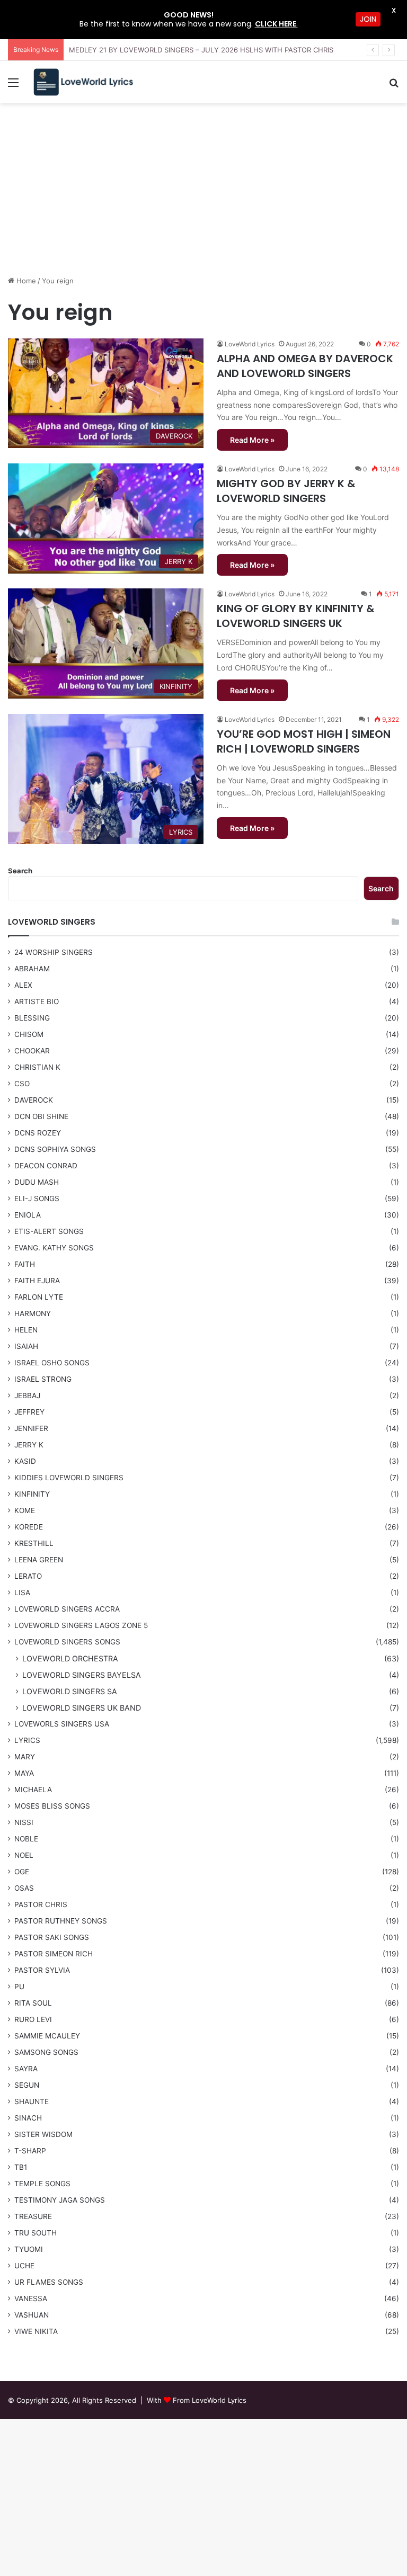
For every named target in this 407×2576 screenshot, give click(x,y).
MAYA (24, 1773)
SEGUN (27, 2085)
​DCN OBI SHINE (41, 1116)
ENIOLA (28, 1215)
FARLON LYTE (39, 1297)
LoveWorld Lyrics (250, 344)
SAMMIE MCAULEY (47, 2036)
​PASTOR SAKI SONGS (52, 1937)
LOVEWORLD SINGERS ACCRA (67, 1609)
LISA (22, 1593)
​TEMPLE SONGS (42, 2184)
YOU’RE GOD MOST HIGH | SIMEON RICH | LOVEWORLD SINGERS (304, 741)
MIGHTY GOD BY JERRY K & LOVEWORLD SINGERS (286, 491)
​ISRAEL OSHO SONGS (52, 1363)
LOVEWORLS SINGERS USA (62, 1724)
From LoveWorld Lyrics (210, 2400)
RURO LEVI (33, 2019)
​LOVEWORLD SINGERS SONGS (67, 1642)
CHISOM (29, 1034)
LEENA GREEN (39, 1560)
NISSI (24, 1822)
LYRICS (27, 1740)
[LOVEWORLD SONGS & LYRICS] (83, 82)
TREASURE (33, 2216)
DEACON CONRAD (46, 1166)
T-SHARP (30, 2151)
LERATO (28, 1576)
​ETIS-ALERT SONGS (49, 1231)
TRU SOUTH (36, 2233)
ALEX (23, 985)
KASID (25, 1461)
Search (20, 871)
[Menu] (13, 86)
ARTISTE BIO (37, 1001)
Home (25, 281)
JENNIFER (31, 1428)
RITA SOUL (33, 2003)
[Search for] (394, 86)
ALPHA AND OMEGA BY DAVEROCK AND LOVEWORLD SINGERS (305, 366)
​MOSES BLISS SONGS (52, 1806)
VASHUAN (32, 2315)
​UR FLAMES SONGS (49, 2282)
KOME (25, 1510)
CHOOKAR (32, 1051)
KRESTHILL (34, 1543)
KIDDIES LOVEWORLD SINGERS (69, 1478)
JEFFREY (29, 1412)
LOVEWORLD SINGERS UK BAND (82, 1708)
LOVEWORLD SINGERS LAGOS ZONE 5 (81, 1625)
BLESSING (32, 1018)
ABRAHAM (32, 969)
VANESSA (31, 2298)
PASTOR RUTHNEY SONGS (61, 1921)
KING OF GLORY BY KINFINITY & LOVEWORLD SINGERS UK (296, 616)
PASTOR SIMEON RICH (54, 1954)
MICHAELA (33, 1790)
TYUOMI (29, 2249)
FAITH (25, 1264)
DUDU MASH (37, 1182)
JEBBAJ (27, 1396)
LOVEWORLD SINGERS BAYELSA (82, 1675)
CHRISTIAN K (37, 1067)
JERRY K (29, 1445)
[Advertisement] (203, 193)
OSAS (24, 1888)
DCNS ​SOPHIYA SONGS (55, 1149)
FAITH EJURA (37, 1281)
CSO (22, 1084)
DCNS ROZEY (38, 1133)
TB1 (21, 2167)
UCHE (24, 2266)
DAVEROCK (34, 1100)
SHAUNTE (32, 2101)
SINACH (28, 2118)
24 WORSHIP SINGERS (54, 952)
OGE (22, 1872)
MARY (25, 1757)
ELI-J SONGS (37, 1198)
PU (19, 1987)
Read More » (252, 440)
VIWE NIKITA (36, 2331)
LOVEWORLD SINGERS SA (70, 1691)
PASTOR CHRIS (41, 1904)
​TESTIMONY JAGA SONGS (60, 2200)
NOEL (24, 1855)
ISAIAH (26, 1346)
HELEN (26, 1330)
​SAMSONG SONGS (46, 2052)
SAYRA (26, 2069)
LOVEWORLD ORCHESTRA (70, 1658)
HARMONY (33, 1313)
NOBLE (26, 1839)
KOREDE (29, 1527)
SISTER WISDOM (43, 2134)
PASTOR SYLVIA (42, 1970)
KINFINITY (32, 1494)
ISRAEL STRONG (43, 1379)
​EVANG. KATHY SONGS (54, 1248)
